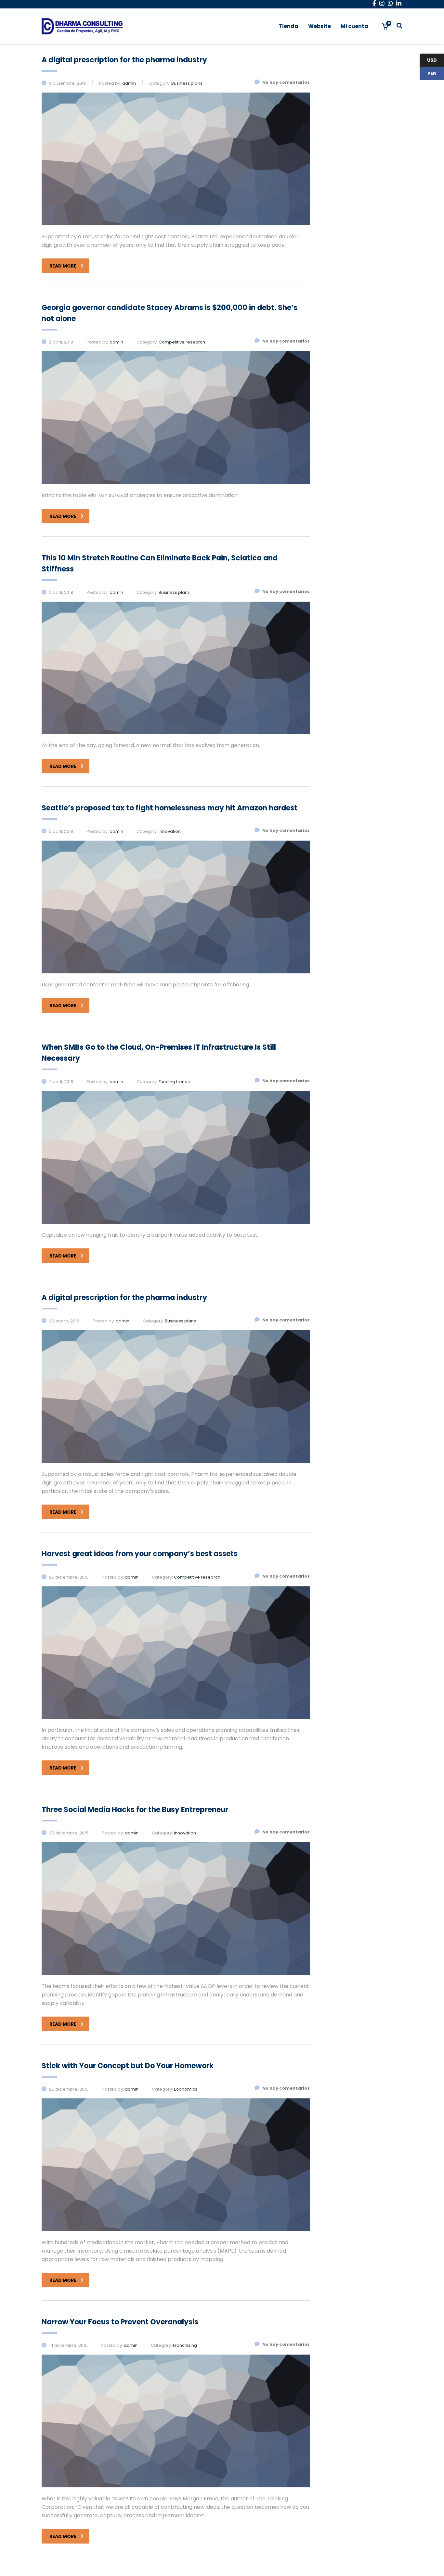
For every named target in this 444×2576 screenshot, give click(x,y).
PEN (428, 74)
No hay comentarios (286, 82)
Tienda (288, 26)
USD (428, 60)
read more (63, 266)
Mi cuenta (354, 26)
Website (320, 26)
